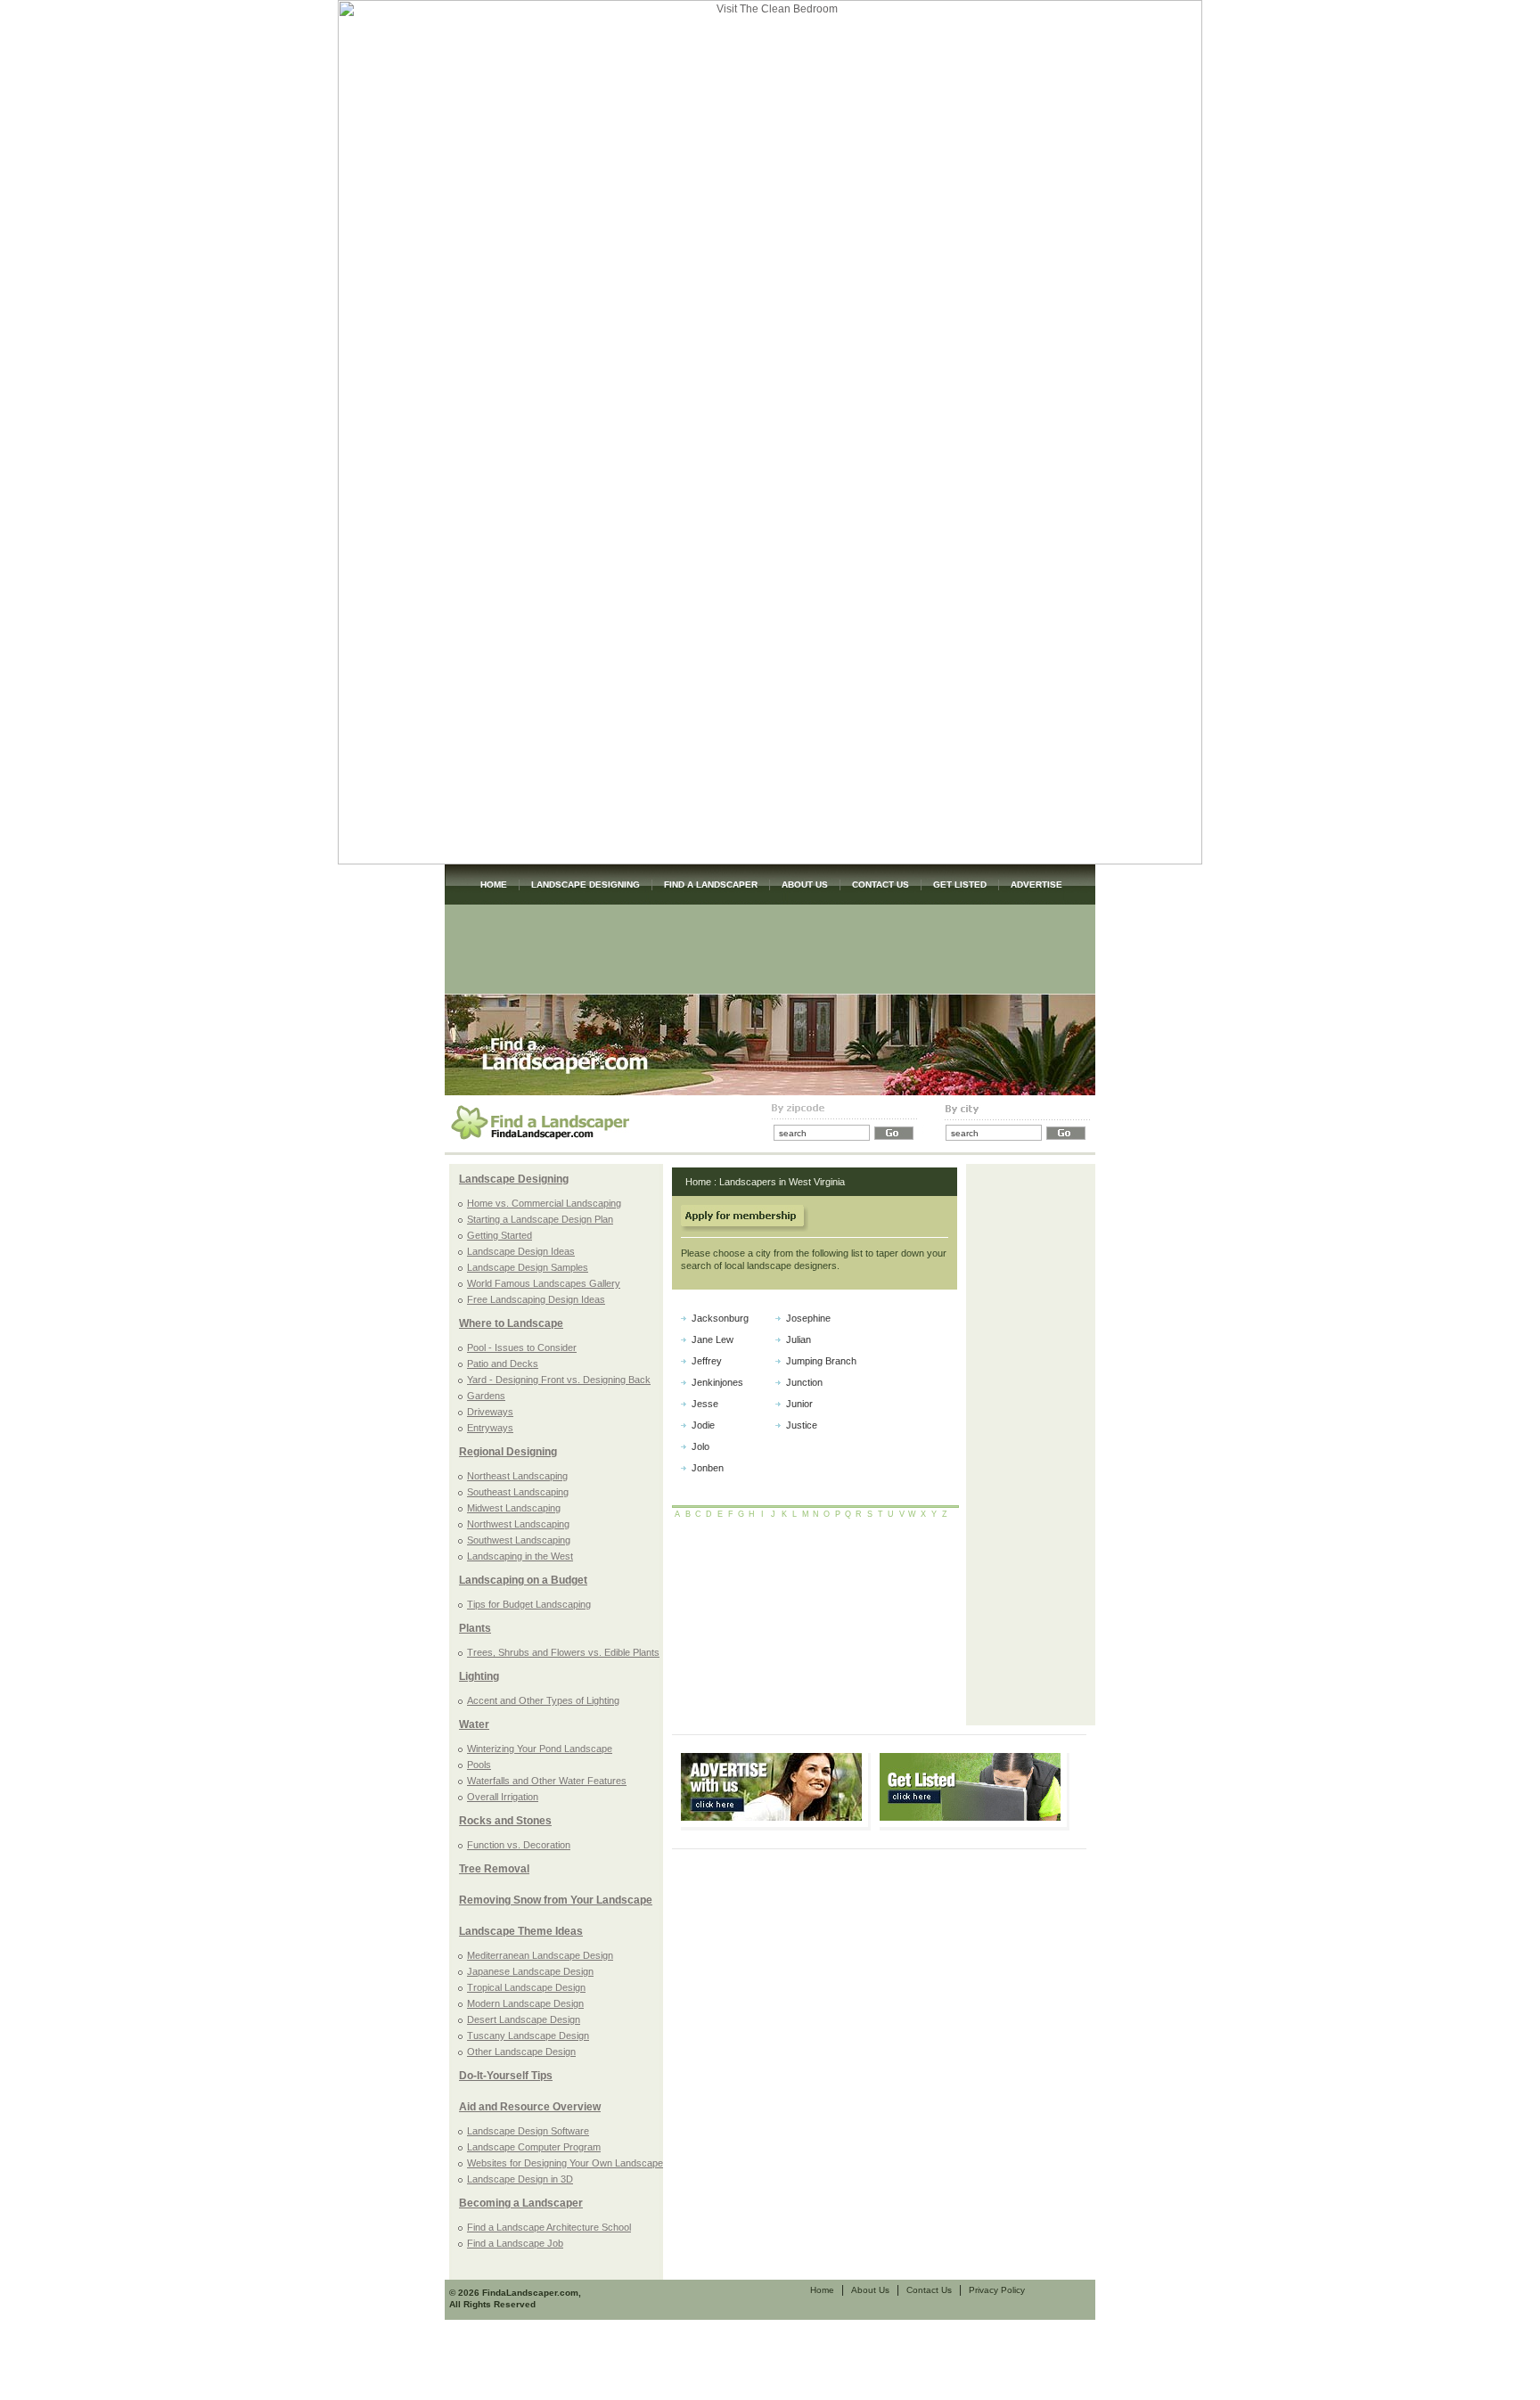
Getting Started (500, 1235)
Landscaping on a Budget (523, 1580)
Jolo (700, 1446)
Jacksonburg (720, 1318)
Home (698, 1182)
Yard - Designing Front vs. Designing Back (559, 1380)
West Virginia (817, 1182)
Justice (802, 1425)
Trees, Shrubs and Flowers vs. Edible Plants (563, 1652)
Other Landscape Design (521, 2052)
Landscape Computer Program (534, 2147)
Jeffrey (707, 1361)
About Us (870, 2290)
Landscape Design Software (528, 2131)
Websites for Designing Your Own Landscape (565, 2163)
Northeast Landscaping (517, 1476)
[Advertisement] (770, 949)
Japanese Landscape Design (530, 1971)
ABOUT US (805, 885)
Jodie (703, 1425)
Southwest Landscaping (519, 1540)
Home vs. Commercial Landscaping (544, 1203)
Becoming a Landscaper (521, 2203)
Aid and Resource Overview (530, 2107)
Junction (804, 1382)
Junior (799, 1404)
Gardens (486, 1396)
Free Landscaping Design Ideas (536, 1299)
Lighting (479, 1676)
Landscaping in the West (520, 1556)
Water (474, 1724)
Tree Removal (494, 1869)
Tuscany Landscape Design (528, 2035)
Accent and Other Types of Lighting (543, 1700)
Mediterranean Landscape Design (540, 1955)
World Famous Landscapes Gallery (544, 1283)
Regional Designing (508, 1452)
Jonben (708, 1468)
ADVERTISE (1036, 885)
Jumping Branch (821, 1361)
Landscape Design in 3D (520, 2179)
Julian (799, 1339)
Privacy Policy (997, 2290)
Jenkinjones (717, 1382)
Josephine (808, 1318)
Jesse (705, 1404)
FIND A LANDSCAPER (711, 885)
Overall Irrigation (503, 1797)
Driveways (490, 1412)
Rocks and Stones (505, 1821)
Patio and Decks (503, 1364)
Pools (479, 1765)
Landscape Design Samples (528, 1267)
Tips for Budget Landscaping (529, 1604)
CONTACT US (881, 885)
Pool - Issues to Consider (522, 1347)
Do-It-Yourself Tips (506, 2076)
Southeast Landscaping (518, 1492)
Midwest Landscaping (514, 1508)
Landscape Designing (514, 1179)
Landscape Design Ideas (521, 1251)
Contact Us (929, 2290)
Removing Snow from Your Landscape (556, 1900)
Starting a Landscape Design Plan (540, 1219)
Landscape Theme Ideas (521, 1931)
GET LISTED (960, 885)
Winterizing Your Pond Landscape (540, 1749)
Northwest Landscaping (518, 1524)
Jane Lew (713, 1339)
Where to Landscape (511, 1323)
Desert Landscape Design (524, 2019)
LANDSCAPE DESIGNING (586, 885)
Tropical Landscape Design (526, 1987)
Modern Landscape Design (525, 2003)
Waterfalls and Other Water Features (547, 1781)
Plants (475, 1628)
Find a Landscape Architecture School (549, 2227)
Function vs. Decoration (519, 1845)
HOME (494, 885)
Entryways (490, 1428)
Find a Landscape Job (515, 2243)
